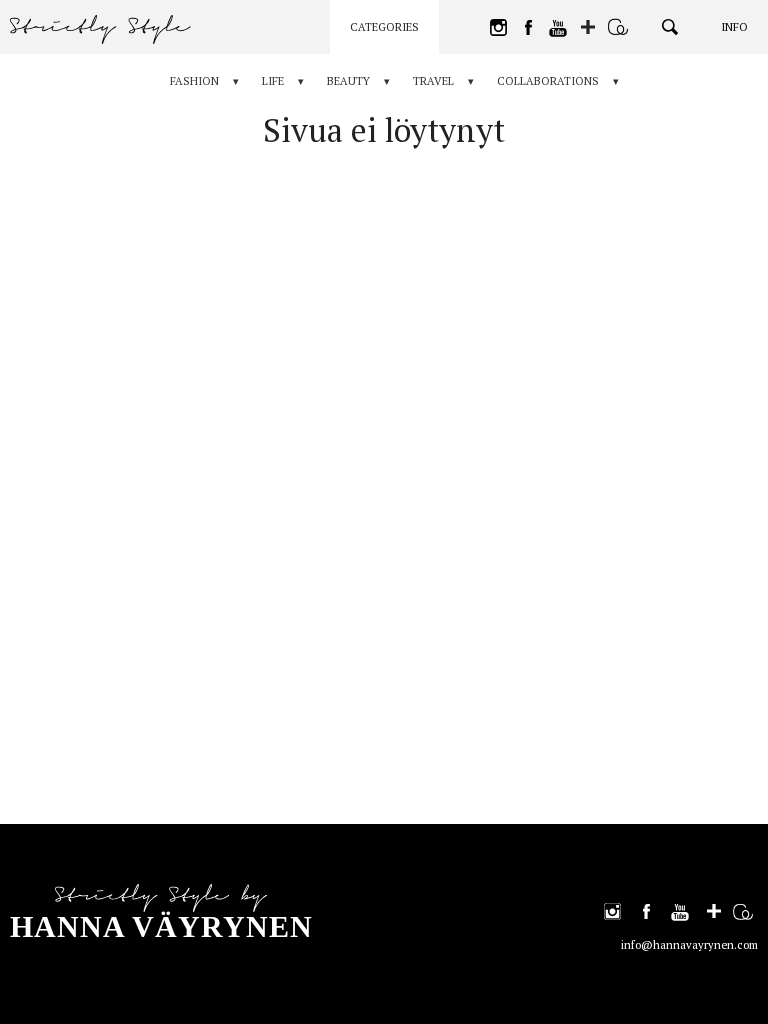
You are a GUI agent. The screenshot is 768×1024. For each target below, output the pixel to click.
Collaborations (548, 81)
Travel (433, 81)
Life (273, 81)
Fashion (194, 81)
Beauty (348, 81)
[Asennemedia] (618, 27)
